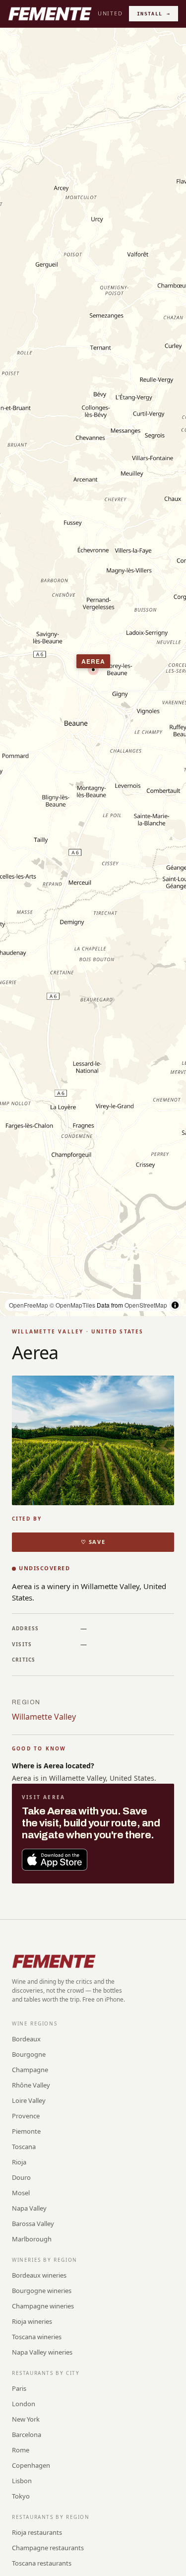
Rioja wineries (32, 2321)
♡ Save (93, 1542)
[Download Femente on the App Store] (55, 1860)
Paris (19, 2388)
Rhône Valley (31, 2085)
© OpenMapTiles (72, 1305)
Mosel (21, 2193)
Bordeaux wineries (39, 2275)
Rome (21, 2450)
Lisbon (22, 2481)
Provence (26, 2116)
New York (26, 2419)
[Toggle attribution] (175, 1305)
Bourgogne (29, 2054)
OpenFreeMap (29, 1305)
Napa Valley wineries (42, 2352)
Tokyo (21, 2496)
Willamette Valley (44, 1717)
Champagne (30, 2070)
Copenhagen (31, 2465)
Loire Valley (29, 2100)
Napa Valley (29, 2208)
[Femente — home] (50, 14)
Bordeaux (26, 2039)
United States (123, 13)
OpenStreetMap (146, 1305)
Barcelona (27, 2435)
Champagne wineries (43, 2306)
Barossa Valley (33, 2224)
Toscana (24, 2147)
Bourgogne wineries (42, 2291)
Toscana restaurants (42, 2563)
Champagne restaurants (48, 2548)
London (24, 2404)
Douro (21, 2177)
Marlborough (32, 2239)
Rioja (19, 2162)
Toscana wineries (37, 2337)
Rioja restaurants (37, 2532)
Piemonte (26, 2131)
